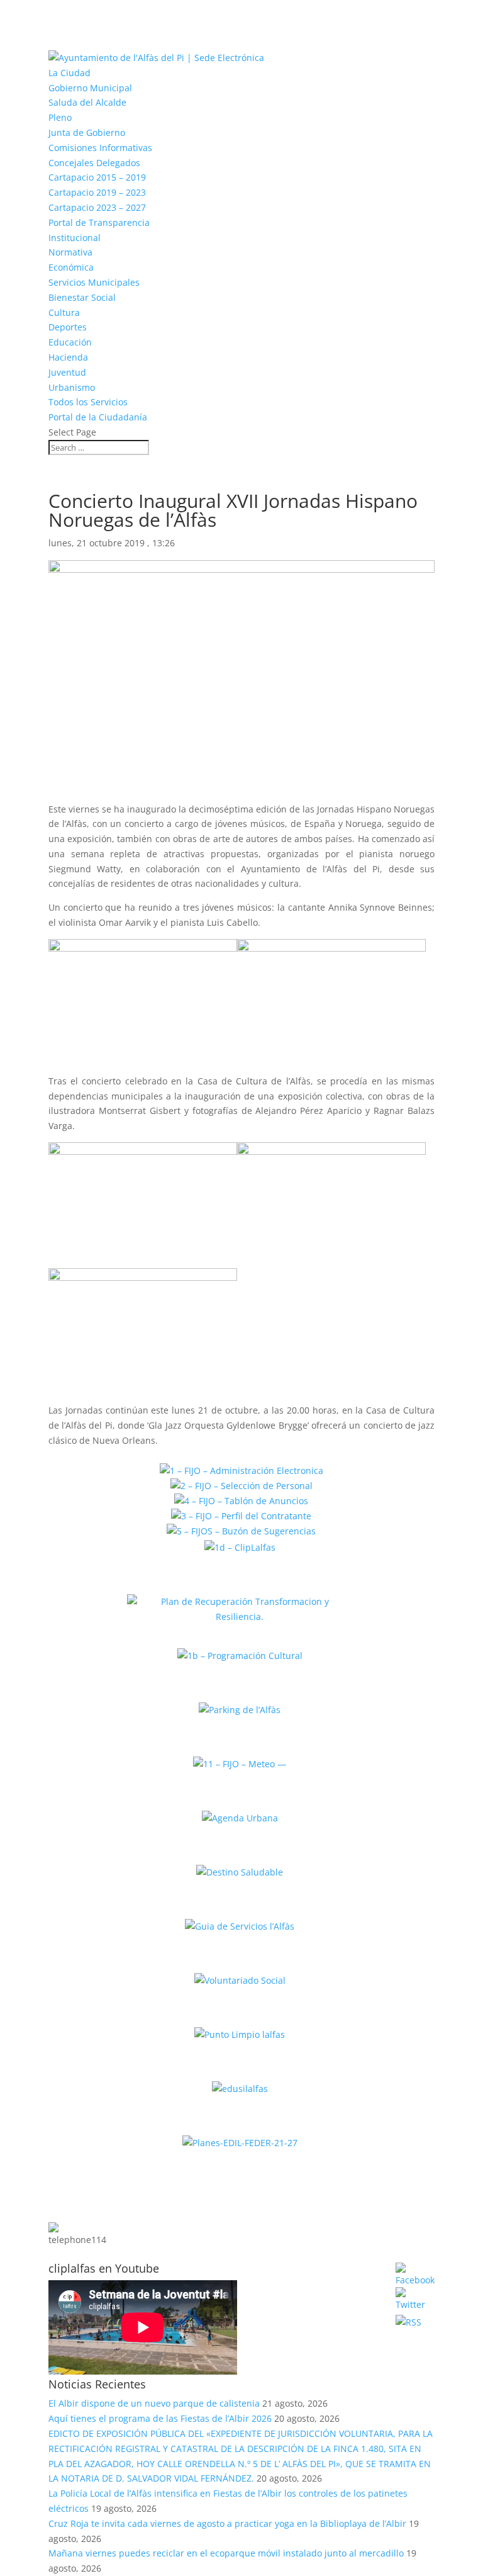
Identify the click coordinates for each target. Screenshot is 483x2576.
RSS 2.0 (367, 2319)
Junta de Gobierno (87, 132)
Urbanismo (72, 387)
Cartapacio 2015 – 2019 (97, 177)
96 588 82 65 (162, 2216)
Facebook (361, 2272)
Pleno (60, 117)
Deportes (68, 327)
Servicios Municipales (94, 282)
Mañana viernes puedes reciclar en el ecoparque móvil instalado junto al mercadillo (226, 2553)
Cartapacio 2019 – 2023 (97, 192)
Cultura (64, 312)
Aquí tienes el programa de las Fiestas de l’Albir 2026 (160, 2418)
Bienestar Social (82, 297)
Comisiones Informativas (100, 148)
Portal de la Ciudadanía (98, 417)
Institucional (75, 238)
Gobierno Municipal (90, 88)
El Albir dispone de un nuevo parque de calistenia (154, 2403)
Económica (71, 267)
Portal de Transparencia (99, 222)
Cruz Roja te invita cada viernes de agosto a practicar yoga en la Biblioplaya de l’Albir (227, 2523)
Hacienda (68, 357)
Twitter (368, 2297)
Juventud (67, 372)
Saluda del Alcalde (87, 102)
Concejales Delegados (94, 163)
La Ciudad (69, 73)
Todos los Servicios (88, 402)
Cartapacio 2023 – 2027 (97, 207)
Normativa (70, 252)
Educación (70, 342)
